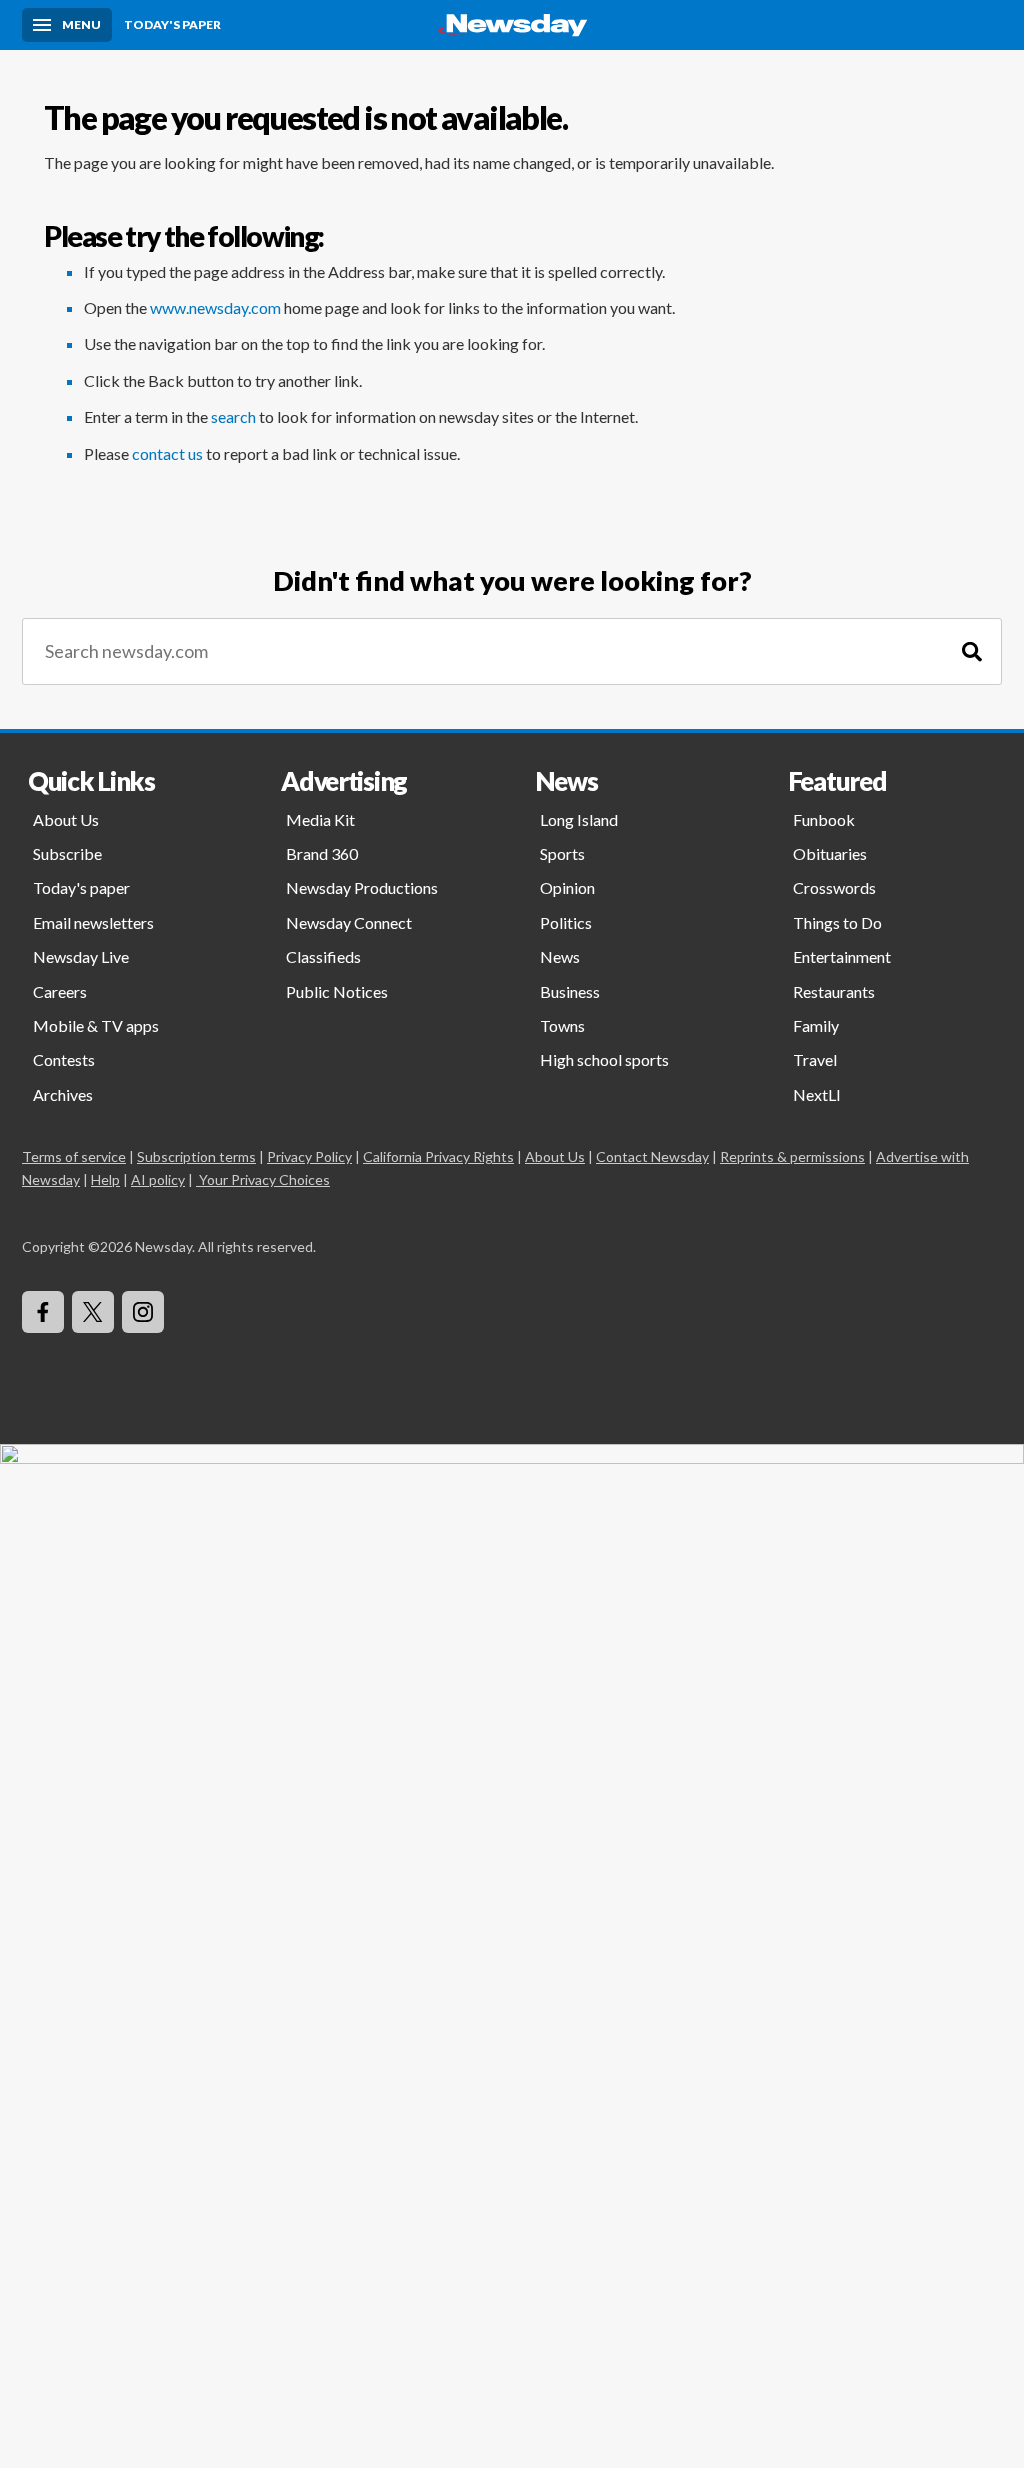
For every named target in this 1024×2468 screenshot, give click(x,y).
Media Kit (320, 819)
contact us (167, 453)
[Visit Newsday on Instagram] (143, 1312)
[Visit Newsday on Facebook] (43, 1312)
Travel (815, 1059)
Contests (64, 1059)
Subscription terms (196, 1156)
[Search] (972, 651)
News (560, 956)
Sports (562, 853)
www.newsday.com (215, 307)
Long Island (579, 819)
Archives (63, 1094)
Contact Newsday (652, 1156)
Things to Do (837, 922)
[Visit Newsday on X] (93, 1312)
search (233, 416)
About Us (66, 819)
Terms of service (74, 1156)
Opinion (567, 887)
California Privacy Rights (438, 1156)
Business (570, 991)
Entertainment (842, 956)
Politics (566, 922)
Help (105, 1179)
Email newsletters (93, 922)
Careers (60, 991)
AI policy (158, 1179)
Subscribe (67, 853)
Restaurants (834, 991)
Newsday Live (81, 956)
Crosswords (834, 887)
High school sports (604, 1059)
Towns (562, 1025)
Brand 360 (322, 853)
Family (816, 1025)
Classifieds (323, 956)
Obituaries (830, 853)
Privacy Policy (309, 1156)
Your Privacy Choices (264, 1179)
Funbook (824, 819)
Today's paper (81, 887)
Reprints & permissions (792, 1156)
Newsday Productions (362, 887)
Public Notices (337, 991)
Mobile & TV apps (96, 1025)
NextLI (817, 1094)
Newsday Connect (349, 922)
